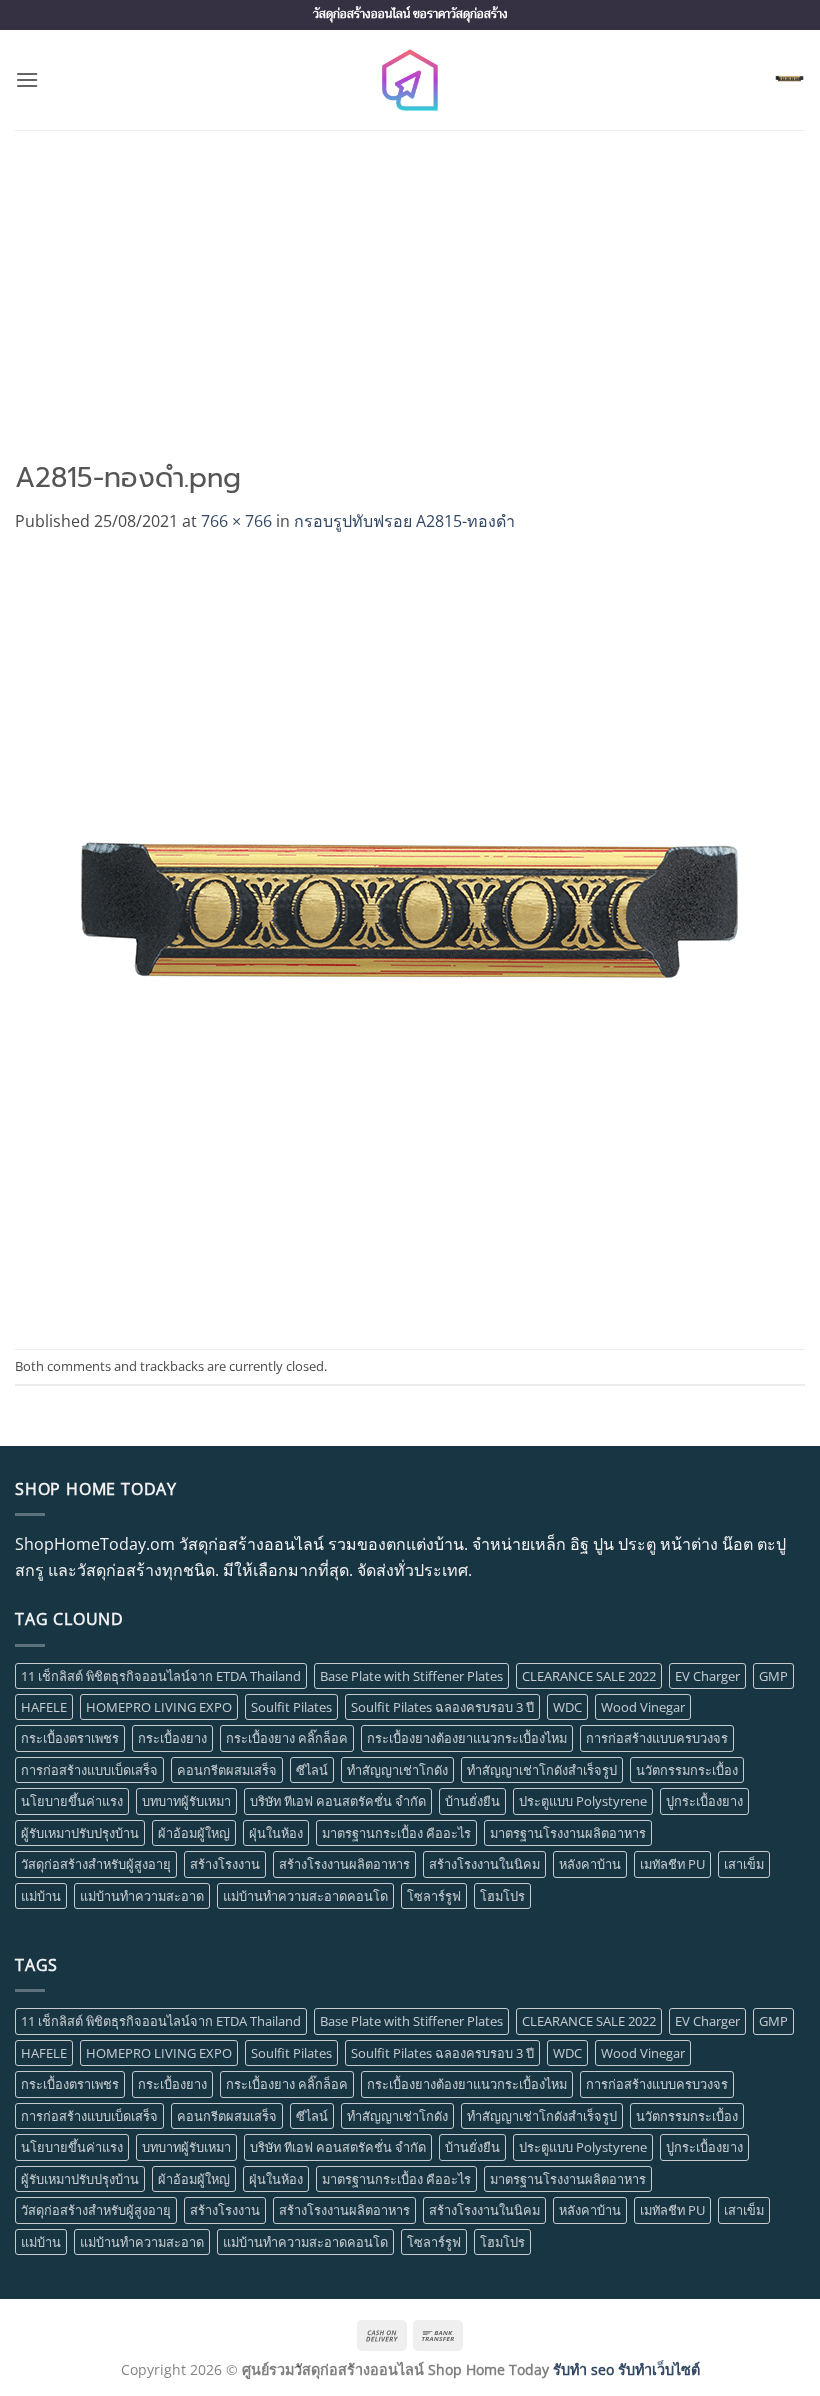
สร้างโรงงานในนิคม (484, 1864)
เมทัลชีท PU (672, 1864)
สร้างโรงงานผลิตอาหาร (344, 1864)
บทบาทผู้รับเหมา (186, 1801)
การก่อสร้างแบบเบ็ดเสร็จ (89, 1770)
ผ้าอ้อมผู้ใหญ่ (194, 1833)
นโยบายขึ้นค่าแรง (72, 1801)
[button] (27, 79)
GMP (773, 1676)
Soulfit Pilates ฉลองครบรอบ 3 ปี (442, 1707)
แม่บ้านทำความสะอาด (142, 1896)
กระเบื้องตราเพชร (70, 1738)
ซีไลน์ (312, 1770)
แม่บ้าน (41, 1896)
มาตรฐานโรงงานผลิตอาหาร (568, 1833)
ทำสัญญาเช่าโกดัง (397, 1770)
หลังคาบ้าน (590, 1864)
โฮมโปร (502, 1896)
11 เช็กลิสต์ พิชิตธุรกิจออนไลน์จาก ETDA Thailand (161, 1676)
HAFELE (44, 1707)
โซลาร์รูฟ (434, 1896)
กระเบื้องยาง (172, 1738)
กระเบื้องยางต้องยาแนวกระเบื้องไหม (467, 1738)
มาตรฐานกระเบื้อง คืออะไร (396, 1833)
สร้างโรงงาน (225, 1864)
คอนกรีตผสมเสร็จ (227, 1770)
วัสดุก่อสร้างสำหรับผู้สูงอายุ (96, 1864)
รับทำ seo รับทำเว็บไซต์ (626, 2369)
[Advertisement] (410, 280)
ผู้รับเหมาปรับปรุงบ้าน (80, 1833)
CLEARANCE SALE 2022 (589, 1676)
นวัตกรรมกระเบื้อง (687, 1770)
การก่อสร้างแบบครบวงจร (657, 1738)
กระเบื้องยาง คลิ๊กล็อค (287, 1738)
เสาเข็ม (744, 1864)
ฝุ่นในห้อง (276, 1833)
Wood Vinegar (643, 1707)
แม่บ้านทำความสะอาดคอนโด (305, 1896)
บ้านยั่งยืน (472, 1801)
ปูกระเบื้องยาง (704, 1801)
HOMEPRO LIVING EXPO (159, 1707)
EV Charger (707, 1676)
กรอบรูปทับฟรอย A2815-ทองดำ (404, 521)
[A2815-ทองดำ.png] (398, 940)
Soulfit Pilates (291, 1707)
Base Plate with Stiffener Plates (411, 1676)
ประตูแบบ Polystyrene (583, 1801)
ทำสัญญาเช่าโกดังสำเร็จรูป (542, 1770)
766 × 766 (236, 521)
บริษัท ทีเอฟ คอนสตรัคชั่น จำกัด (338, 1801)
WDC (567, 1707)
